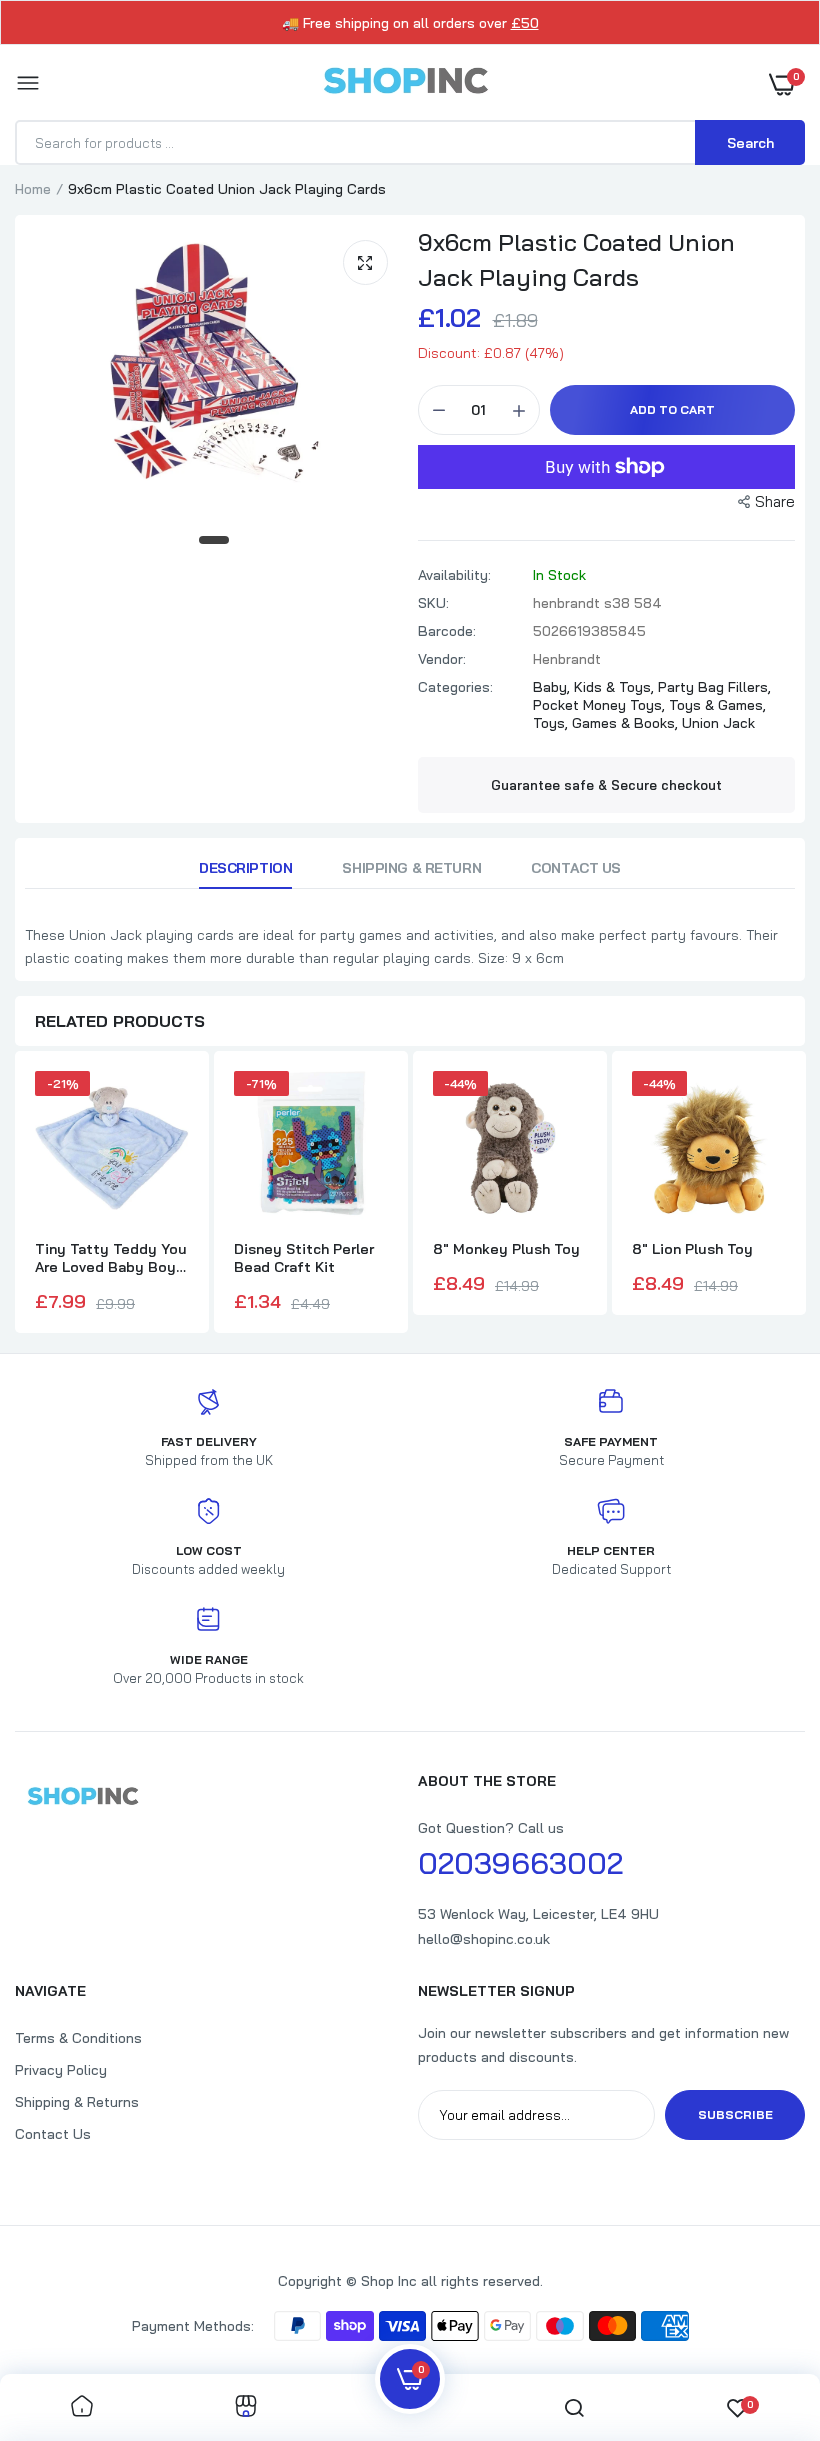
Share (775, 501)
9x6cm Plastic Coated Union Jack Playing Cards (576, 259)
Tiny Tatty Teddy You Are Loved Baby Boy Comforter (111, 1258)
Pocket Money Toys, (601, 705)
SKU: (433, 603)
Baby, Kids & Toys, (595, 687)
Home (33, 189)
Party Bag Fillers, (714, 687)
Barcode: (447, 631)
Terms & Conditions (78, 2038)
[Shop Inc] (405, 84)
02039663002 (520, 1863)
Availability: (454, 575)
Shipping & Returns (77, 2102)
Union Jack (718, 723)
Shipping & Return (411, 868)
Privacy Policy (61, 2070)
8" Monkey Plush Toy (506, 1249)
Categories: (455, 687)
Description (245, 868)
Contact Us (576, 868)
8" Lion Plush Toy (692, 1249)
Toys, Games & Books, (607, 723)
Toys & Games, (717, 705)
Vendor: (442, 659)
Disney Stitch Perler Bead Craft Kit (304, 1258)
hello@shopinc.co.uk (484, 1939)
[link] (82, 2407)
